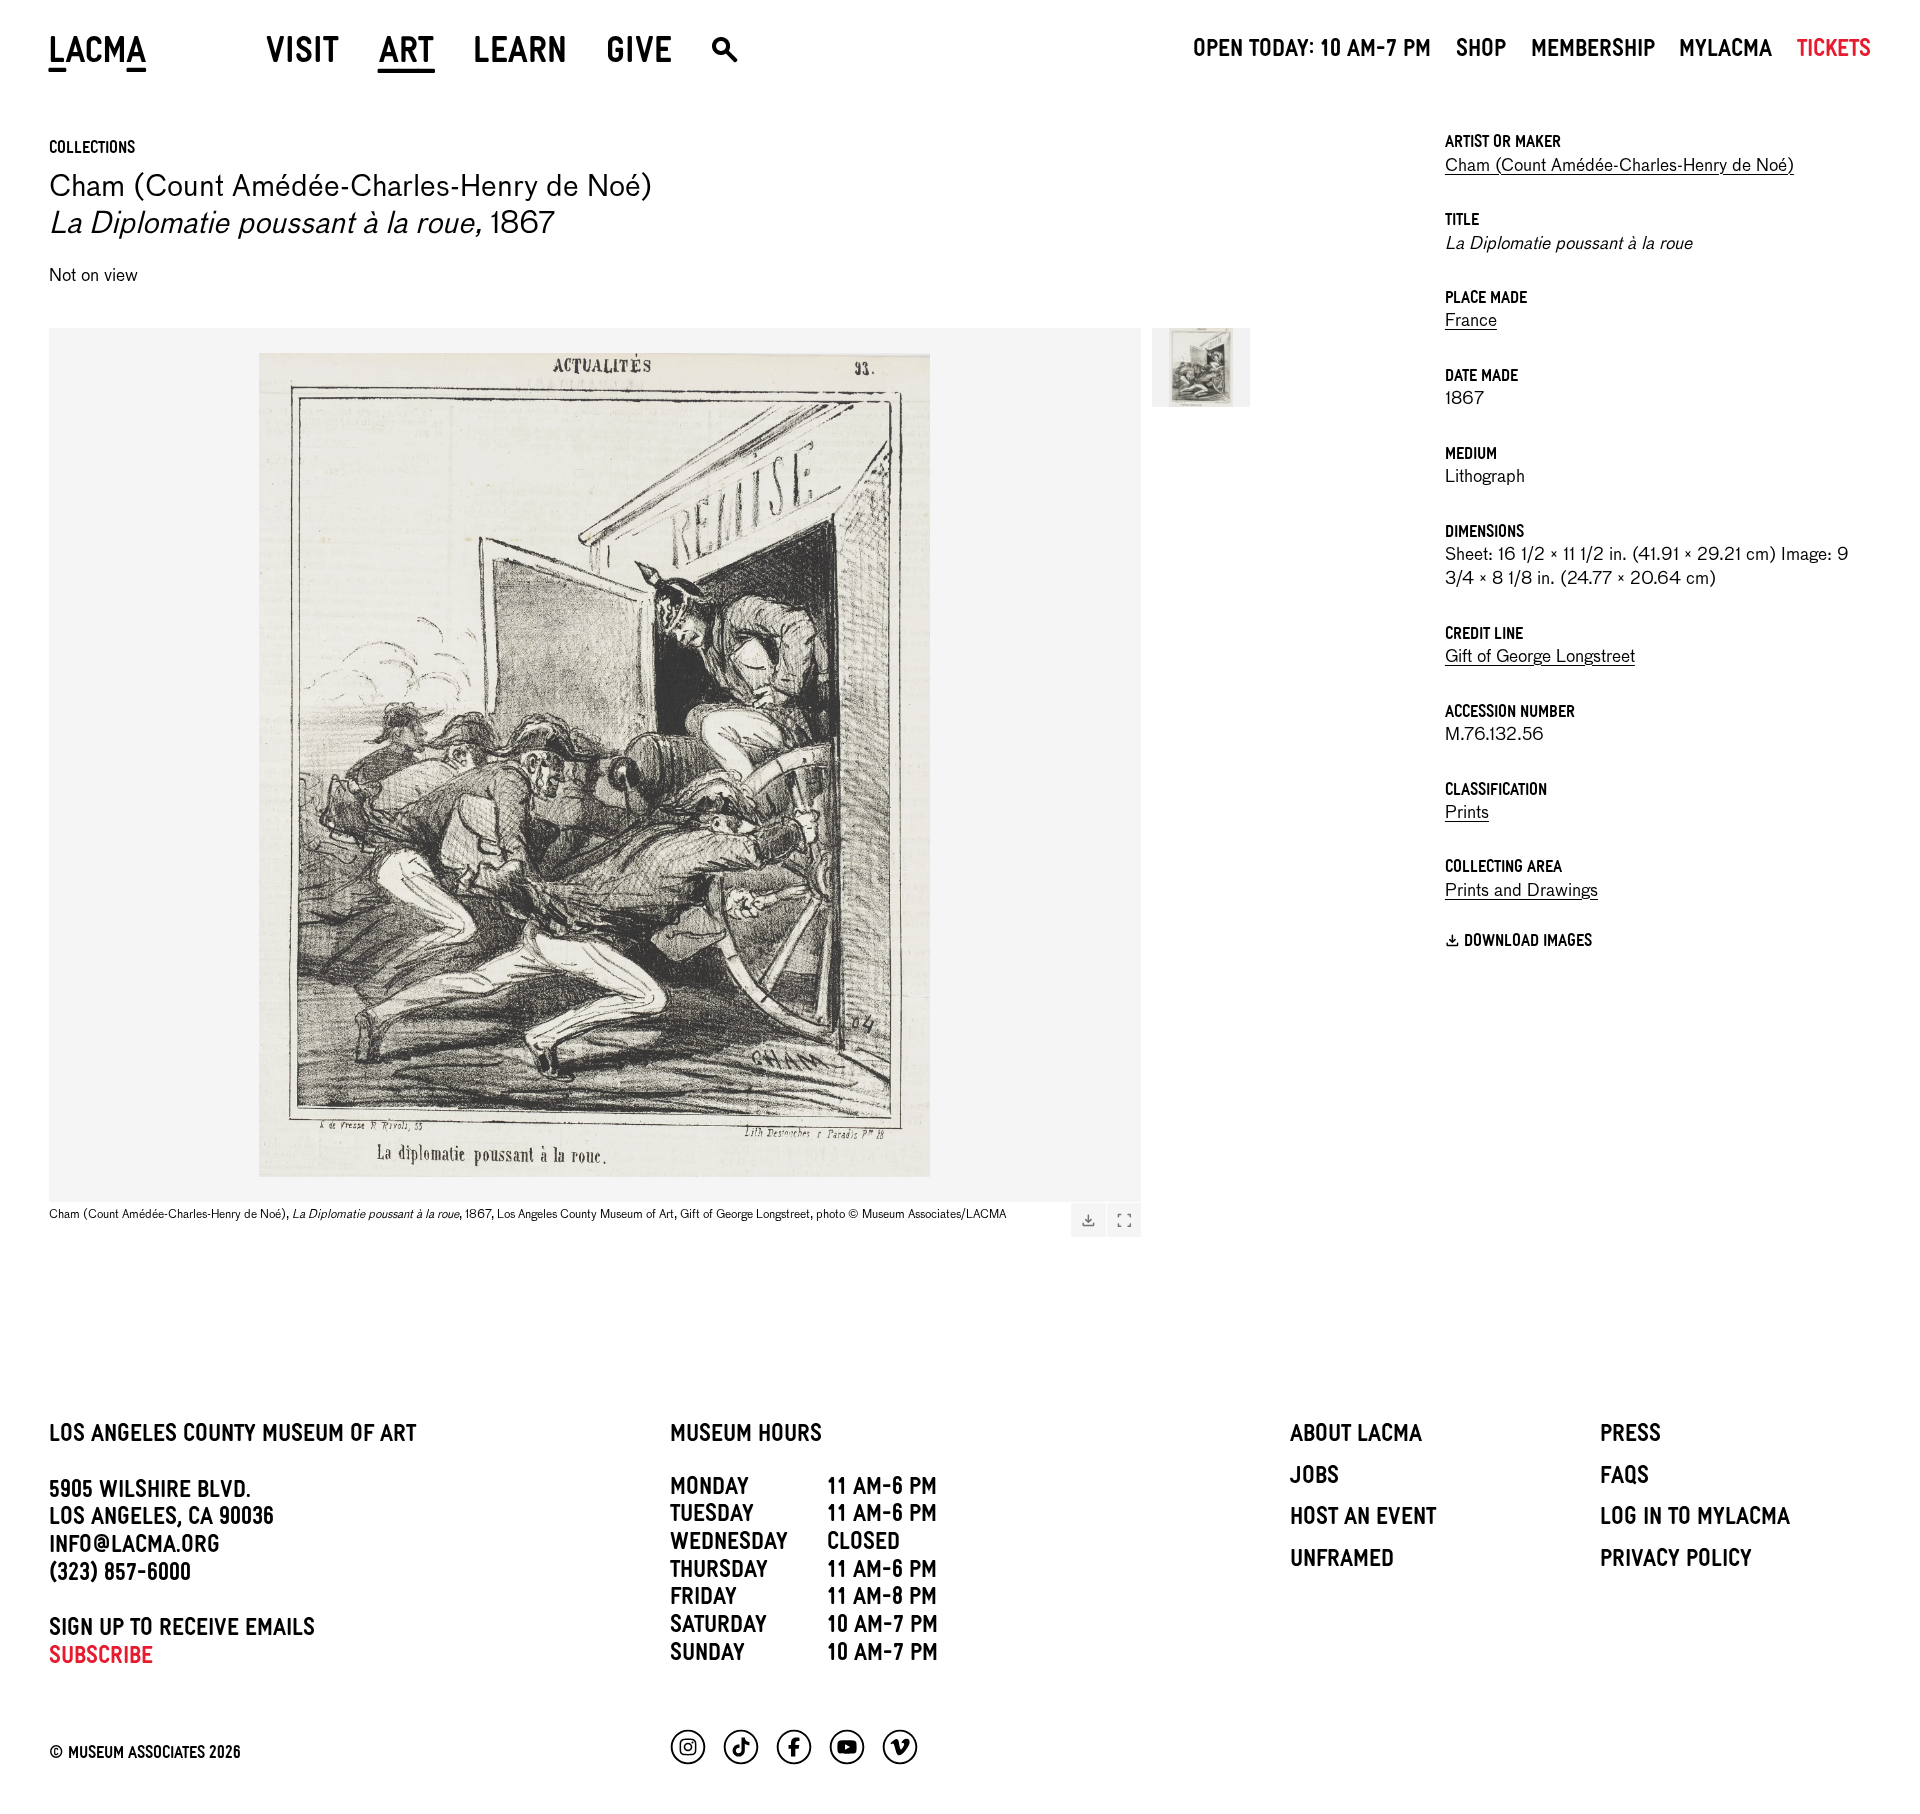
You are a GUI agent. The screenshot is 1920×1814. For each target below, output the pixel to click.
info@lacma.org (134, 1548)
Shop (1481, 52)
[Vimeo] (900, 1747)
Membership (1593, 52)
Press (1630, 1437)
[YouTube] (847, 1747)
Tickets (1834, 52)
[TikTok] (741, 1747)
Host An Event (1363, 1520)
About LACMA (1356, 1437)
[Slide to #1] (1201, 367)
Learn (520, 57)
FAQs (1624, 1479)
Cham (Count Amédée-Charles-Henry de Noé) (1619, 166)
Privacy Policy (1676, 1562)
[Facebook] (794, 1747)
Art (406, 57)
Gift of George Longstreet (1540, 657)
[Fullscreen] (1124, 1220)
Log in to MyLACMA (1695, 1520)
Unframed (1342, 1562)
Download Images (1528, 944)
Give (639, 57)
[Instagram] (688, 1747)
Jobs (1314, 1479)
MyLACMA (1725, 52)
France (1471, 321)
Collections (92, 150)
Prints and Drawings (1521, 891)
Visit (302, 57)
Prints (1467, 813)
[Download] (1088, 1220)
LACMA (98, 57)
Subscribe (101, 1659)
